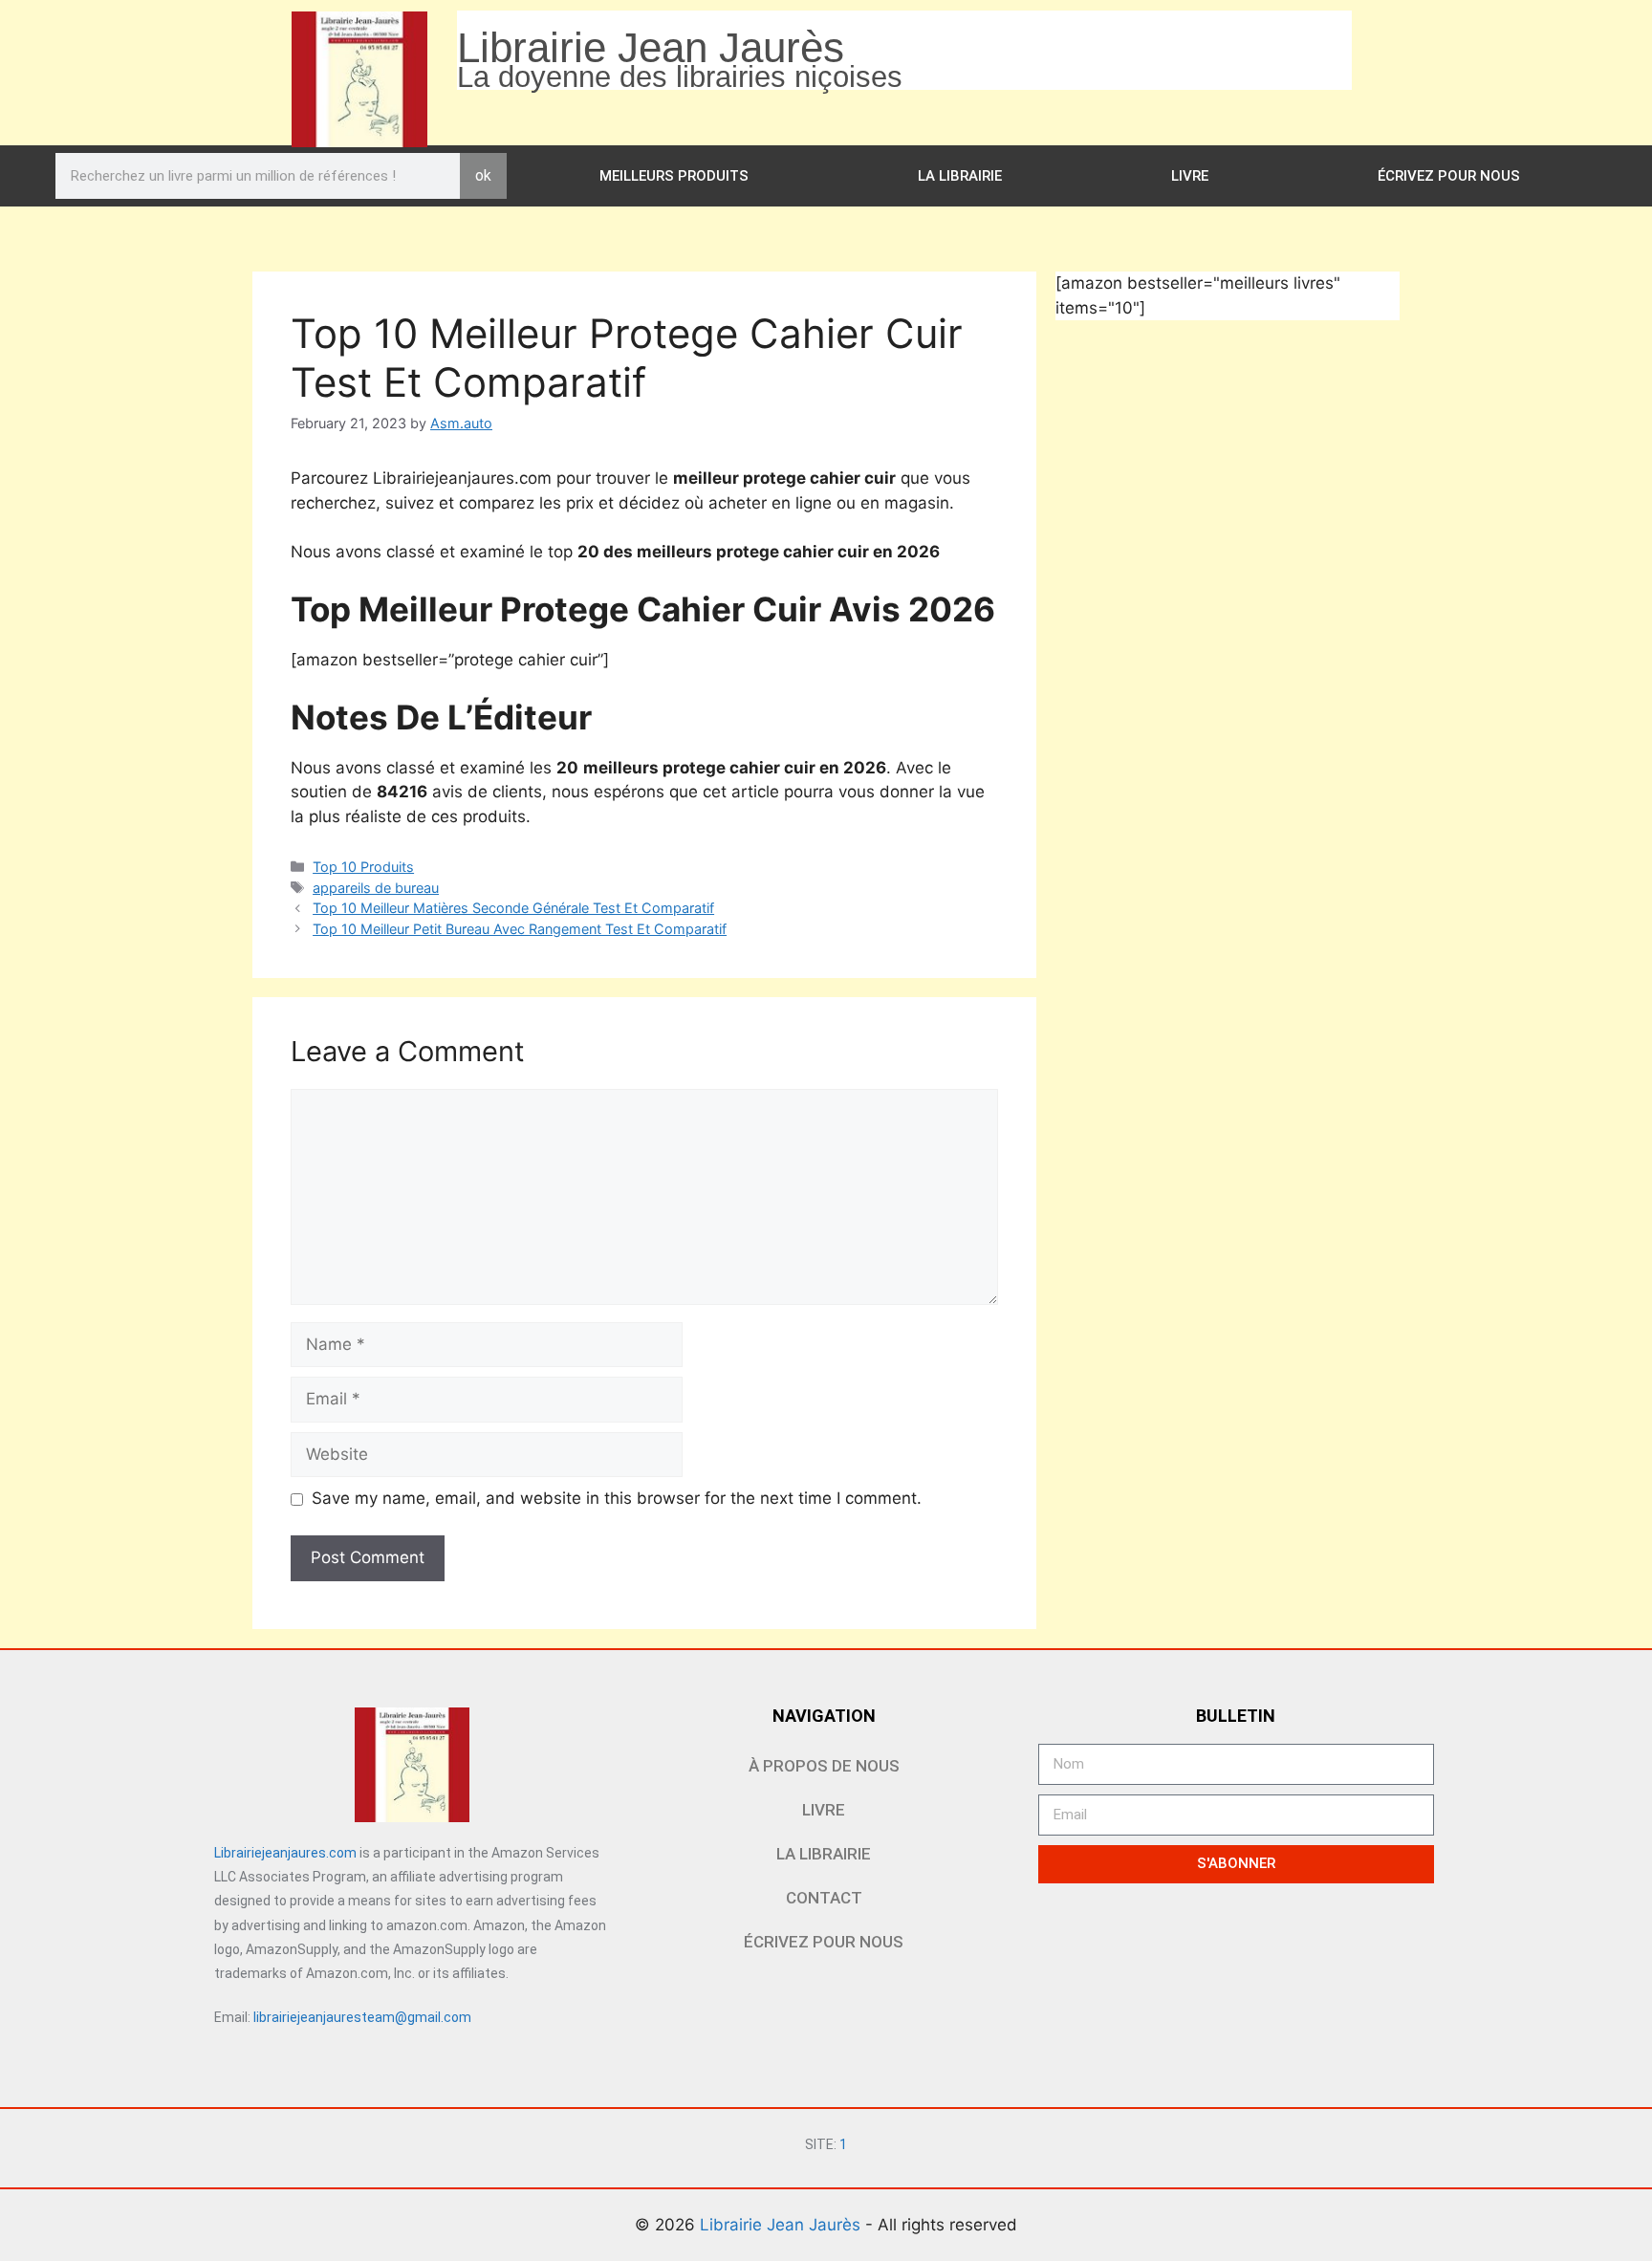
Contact (824, 1898)
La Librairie (960, 176)
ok (483, 175)
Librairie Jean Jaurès (783, 2225)
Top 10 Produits (363, 867)
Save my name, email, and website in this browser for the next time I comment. (617, 1498)
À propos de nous (824, 1766)
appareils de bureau (376, 888)
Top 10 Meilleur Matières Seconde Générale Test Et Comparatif (513, 908)
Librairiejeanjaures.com (285, 1853)
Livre (1190, 176)
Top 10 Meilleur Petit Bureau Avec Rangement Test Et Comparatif (520, 929)
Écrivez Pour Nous (1449, 176)
